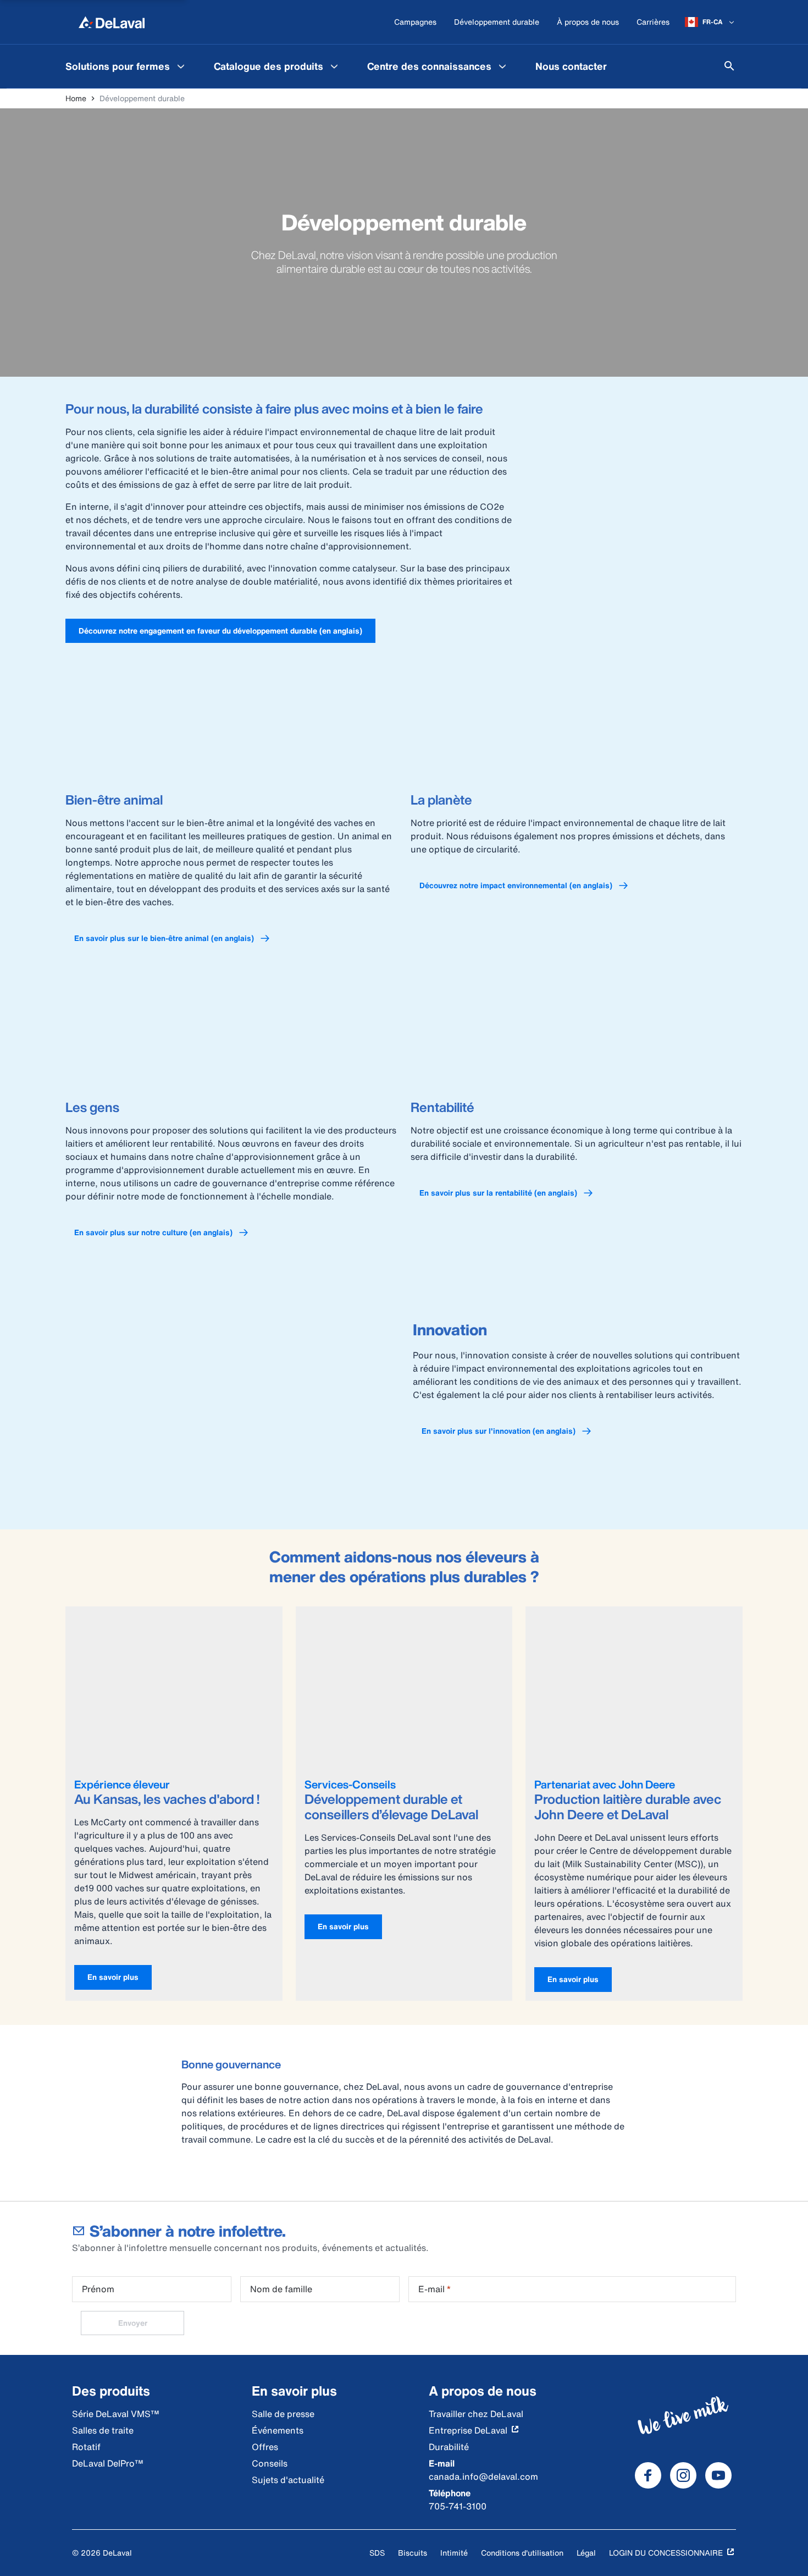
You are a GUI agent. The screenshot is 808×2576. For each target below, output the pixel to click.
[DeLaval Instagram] (683, 2475)
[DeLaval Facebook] (648, 2475)
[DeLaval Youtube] (718, 2475)
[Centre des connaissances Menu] (502, 66)
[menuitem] (126, 66)
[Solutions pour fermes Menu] (181, 66)
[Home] (112, 22)
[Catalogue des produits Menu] (334, 66)
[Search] (729, 66)
